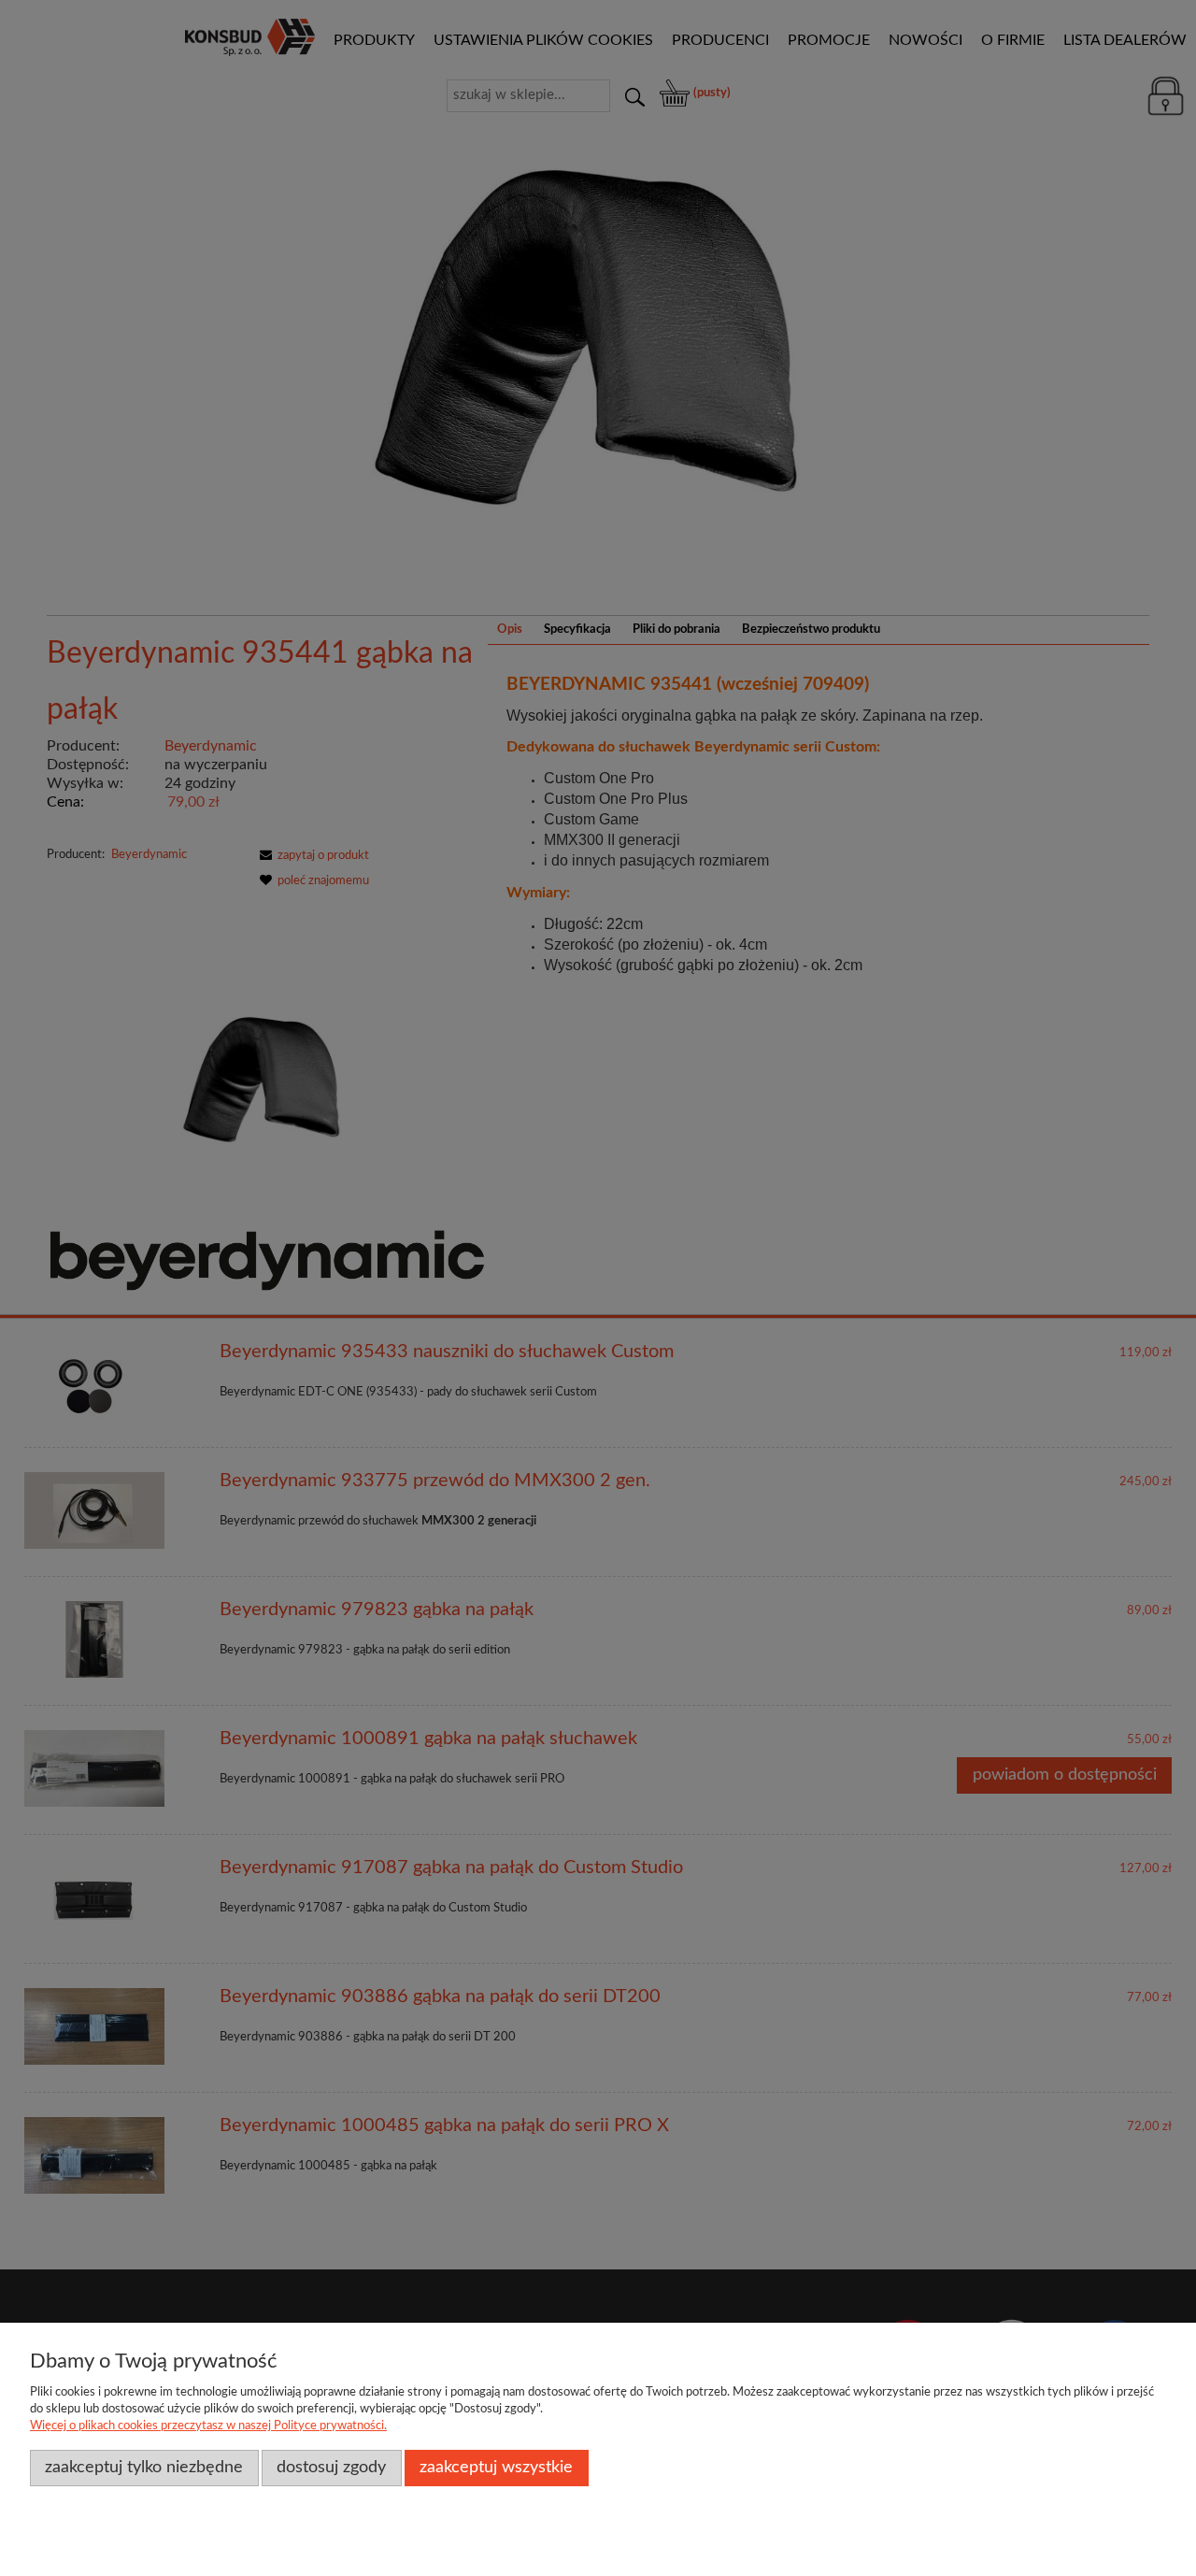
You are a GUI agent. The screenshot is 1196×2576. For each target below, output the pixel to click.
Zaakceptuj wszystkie (496, 2467)
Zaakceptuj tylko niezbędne (144, 2467)
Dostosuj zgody (331, 2467)
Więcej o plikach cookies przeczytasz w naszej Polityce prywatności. (208, 2426)
